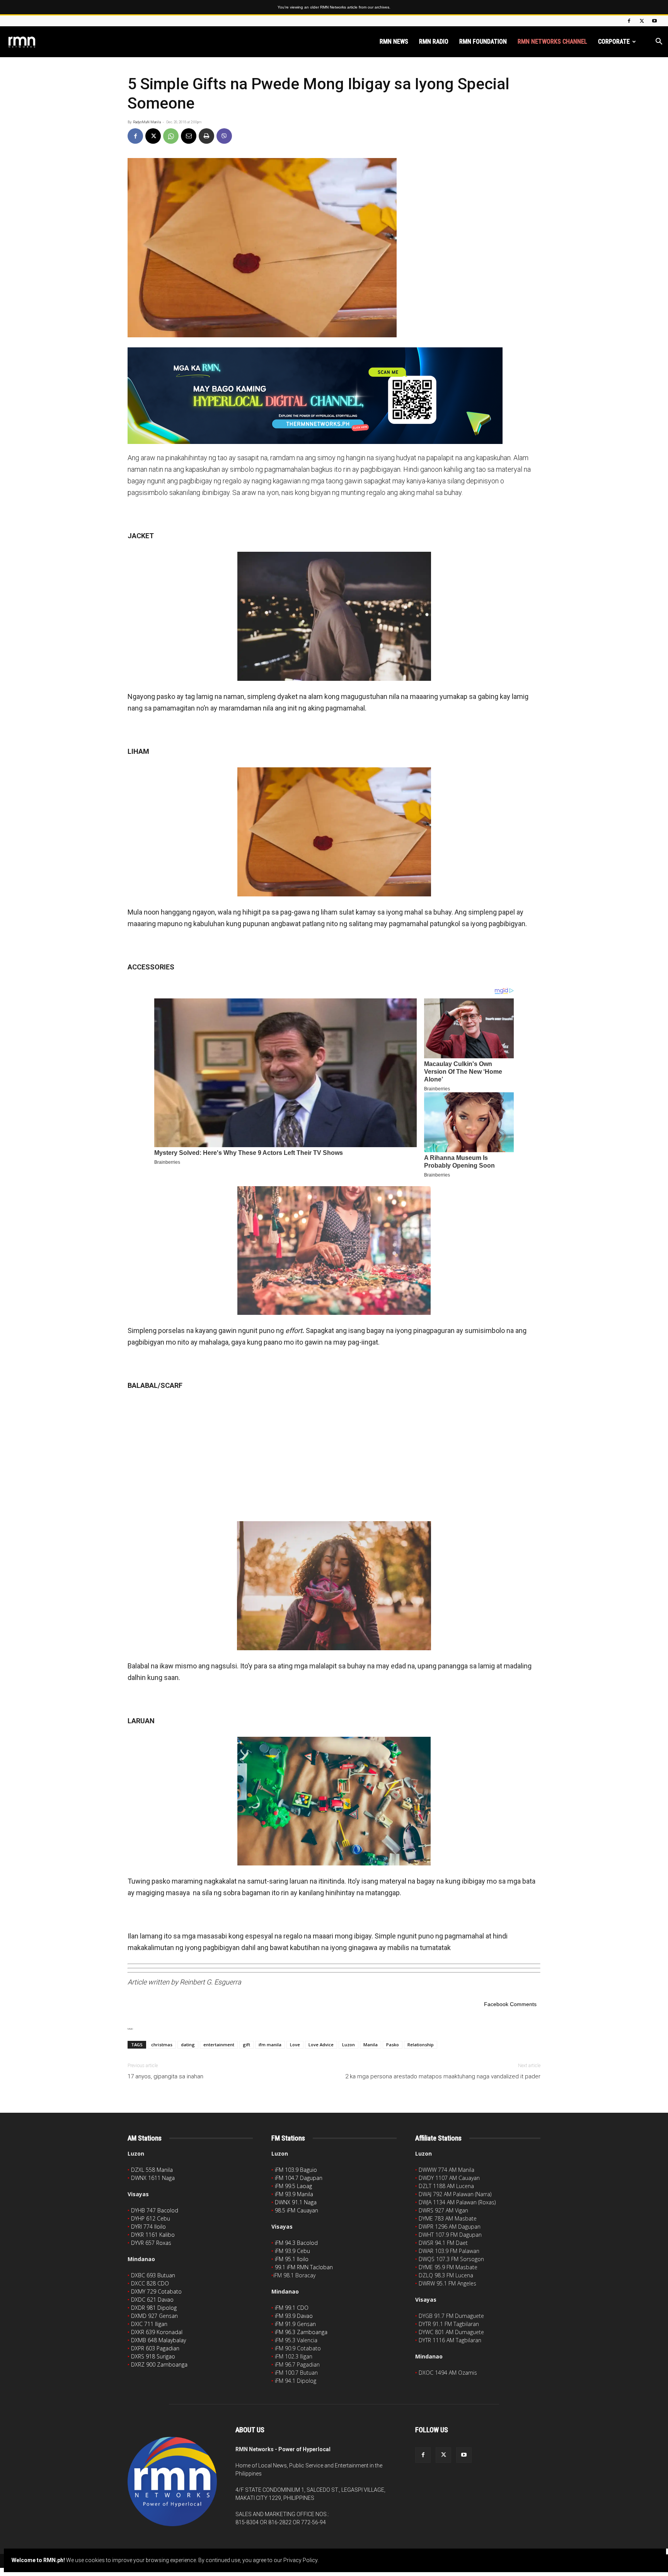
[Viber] (224, 136)
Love (295, 2045)
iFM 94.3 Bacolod (296, 2243)
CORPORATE (614, 42)
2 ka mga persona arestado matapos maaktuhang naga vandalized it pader (443, 2076)
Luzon (348, 2045)
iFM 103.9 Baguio (296, 2170)
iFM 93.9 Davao (294, 2316)
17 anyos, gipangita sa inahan (165, 2076)
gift (246, 2045)
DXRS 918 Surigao (153, 2356)
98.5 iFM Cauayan (297, 2210)
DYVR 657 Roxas (151, 2243)
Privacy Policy (300, 2560)
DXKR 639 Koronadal (157, 2332)
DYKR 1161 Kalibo (153, 2235)
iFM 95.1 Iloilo (292, 2259)
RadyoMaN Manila (147, 122)
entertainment (219, 2045)
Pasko (393, 2045)
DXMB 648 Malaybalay (158, 2340)
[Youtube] (654, 21)
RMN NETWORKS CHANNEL (552, 42)
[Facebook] (629, 21)
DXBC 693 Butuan (153, 2275)
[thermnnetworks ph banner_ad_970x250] (334, 396)
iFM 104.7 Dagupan (299, 2178)
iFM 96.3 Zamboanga (301, 2332)
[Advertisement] (334, 1455)
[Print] (206, 136)
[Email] (189, 136)
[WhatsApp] (171, 136)
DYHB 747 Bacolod (155, 2210)
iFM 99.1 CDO (292, 2308)
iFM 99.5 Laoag (293, 2186)
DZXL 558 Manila (152, 2170)
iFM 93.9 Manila (294, 2194)
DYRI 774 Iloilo (148, 2227)
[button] (659, 42)
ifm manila (270, 2045)
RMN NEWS (394, 42)
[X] (642, 21)
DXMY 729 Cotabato (156, 2291)
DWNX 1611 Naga (153, 2178)
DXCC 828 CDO (150, 2283)
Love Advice (321, 2045)
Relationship (421, 2045)
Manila (371, 2045)
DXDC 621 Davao (152, 2300)
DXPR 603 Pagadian (155, 2348)
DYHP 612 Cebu (151, 2218)
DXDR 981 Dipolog (154, 2308)
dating (188, 2045)
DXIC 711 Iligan (149, 2324)
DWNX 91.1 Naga (296, 2202)
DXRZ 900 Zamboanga (159, 2364)
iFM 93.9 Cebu (292, 2251)
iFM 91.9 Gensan (295, 2324)
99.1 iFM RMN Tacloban (304, 2267)
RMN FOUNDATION (483, 42)
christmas (162, 2045)
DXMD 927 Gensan (154, 2316)
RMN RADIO (434, 42)
